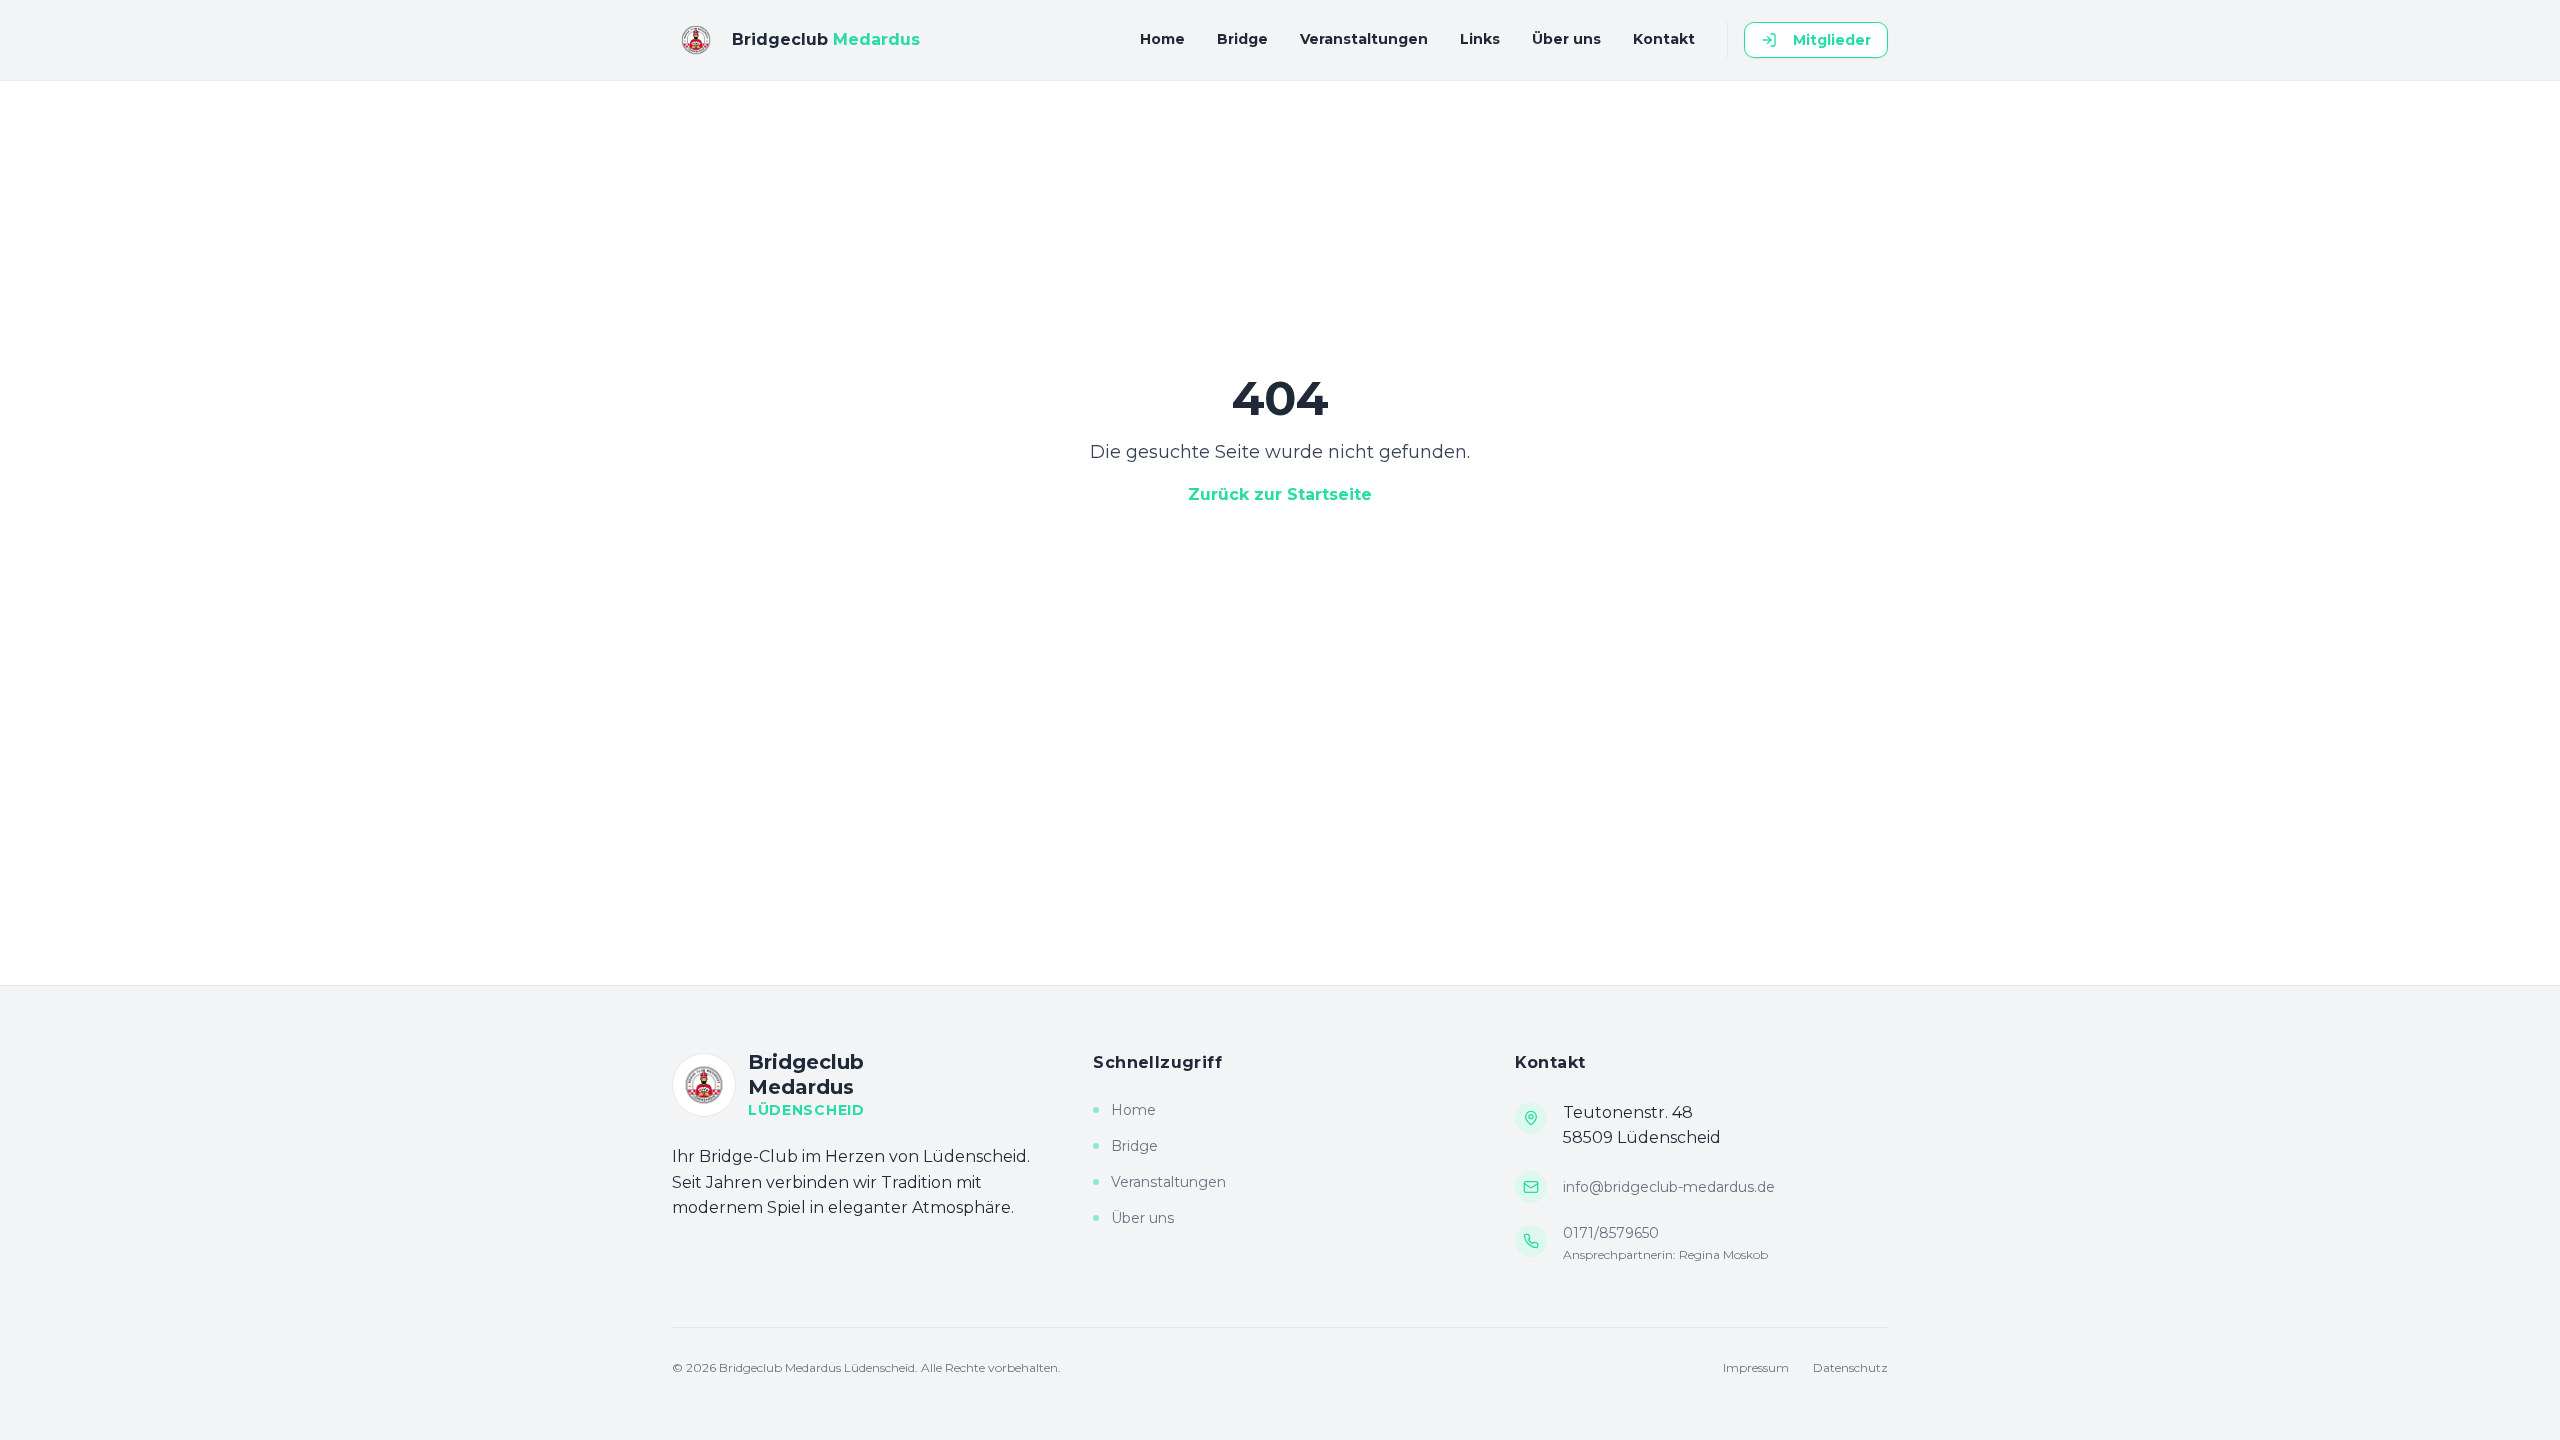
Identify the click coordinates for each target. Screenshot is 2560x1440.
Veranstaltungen (1364, 39)
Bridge (1242, 39)
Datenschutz (1850, 1367)
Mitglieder (1832, 40)
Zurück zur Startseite (1280, 494)
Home (1162, 39)
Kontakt (1664, 39)
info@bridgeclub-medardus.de (1669, 1187)
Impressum (1756, 1367)
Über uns (1566, 39)
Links (1480, 39)
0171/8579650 (1611, 1233)
